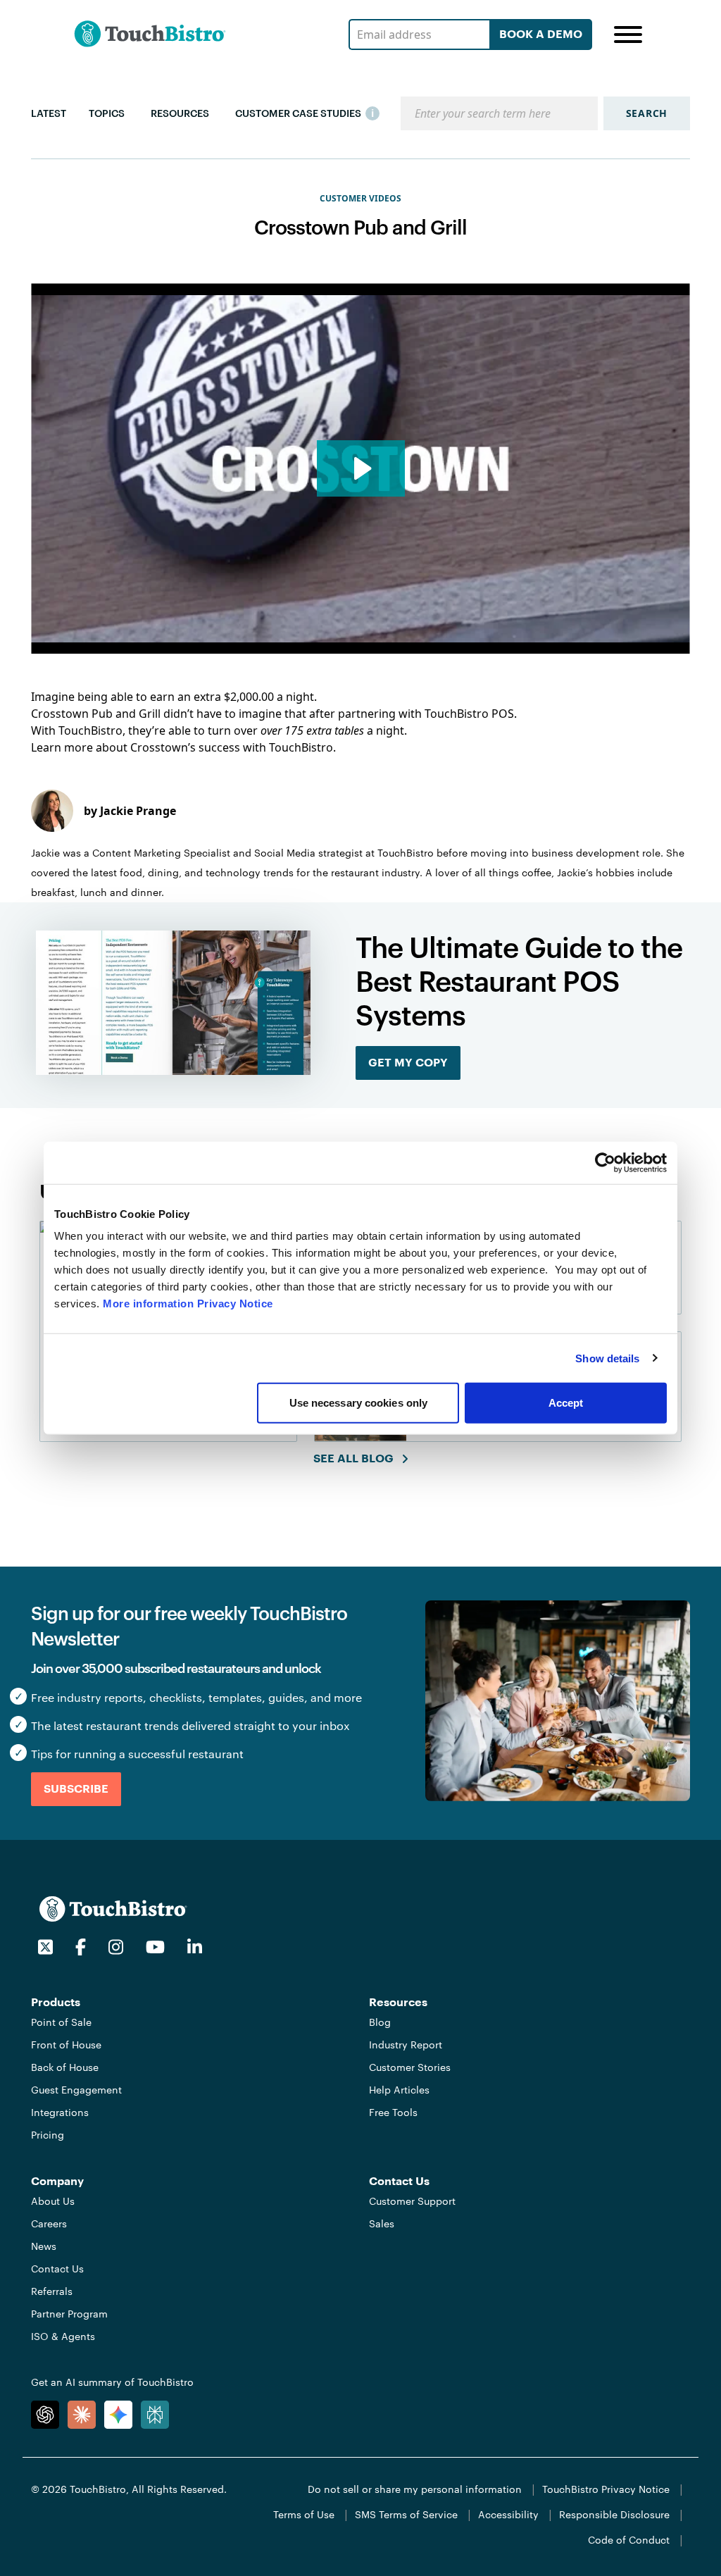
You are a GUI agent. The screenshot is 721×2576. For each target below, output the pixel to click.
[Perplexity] (155, 2415)
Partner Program (69, 2314)
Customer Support (412, 2201)
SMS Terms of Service (406, 2514)
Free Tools (393, 2112)
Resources (180, 113)
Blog (380, 2022)
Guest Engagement (76, 2090)
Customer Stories (410, 2067)
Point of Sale (61, 2022)
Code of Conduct (629, 2540)
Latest (49, 113)
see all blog (353, 1459)
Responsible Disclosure (614, 2514)
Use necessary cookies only (359, 1403)
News (44, 2246)
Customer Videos (360, 199)
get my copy (408, 1063)
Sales (382, 2223)
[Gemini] (118, 2415)
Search (647, 113)
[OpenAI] (45, 2415)
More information (148, 1303)
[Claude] (82, 2415)
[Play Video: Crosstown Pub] (361, 468)
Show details (607, 1358)
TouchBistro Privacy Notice (606, 2489)
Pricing (48, 2135)
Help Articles (399, 2090)
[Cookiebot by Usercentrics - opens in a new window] (605, 1162)
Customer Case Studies (298, 113)
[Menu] (628, 35)
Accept (566, 1403)
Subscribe (76, 1789)
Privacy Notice (235, 1303)
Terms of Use (304, 2514)
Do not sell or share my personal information (415, 2489)
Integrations (60, 2112)
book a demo (541, 35)
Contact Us (57, 2269)
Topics (107, 113)
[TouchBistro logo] (113, 1908)
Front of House (66, 2045)
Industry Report (406, 2045)
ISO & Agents (63, 2336)
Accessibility (508, 2514)
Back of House (65, 2067)
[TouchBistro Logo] (150, 34)
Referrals (52, 2291)
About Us (53, 2201)
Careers (49, 2223)
